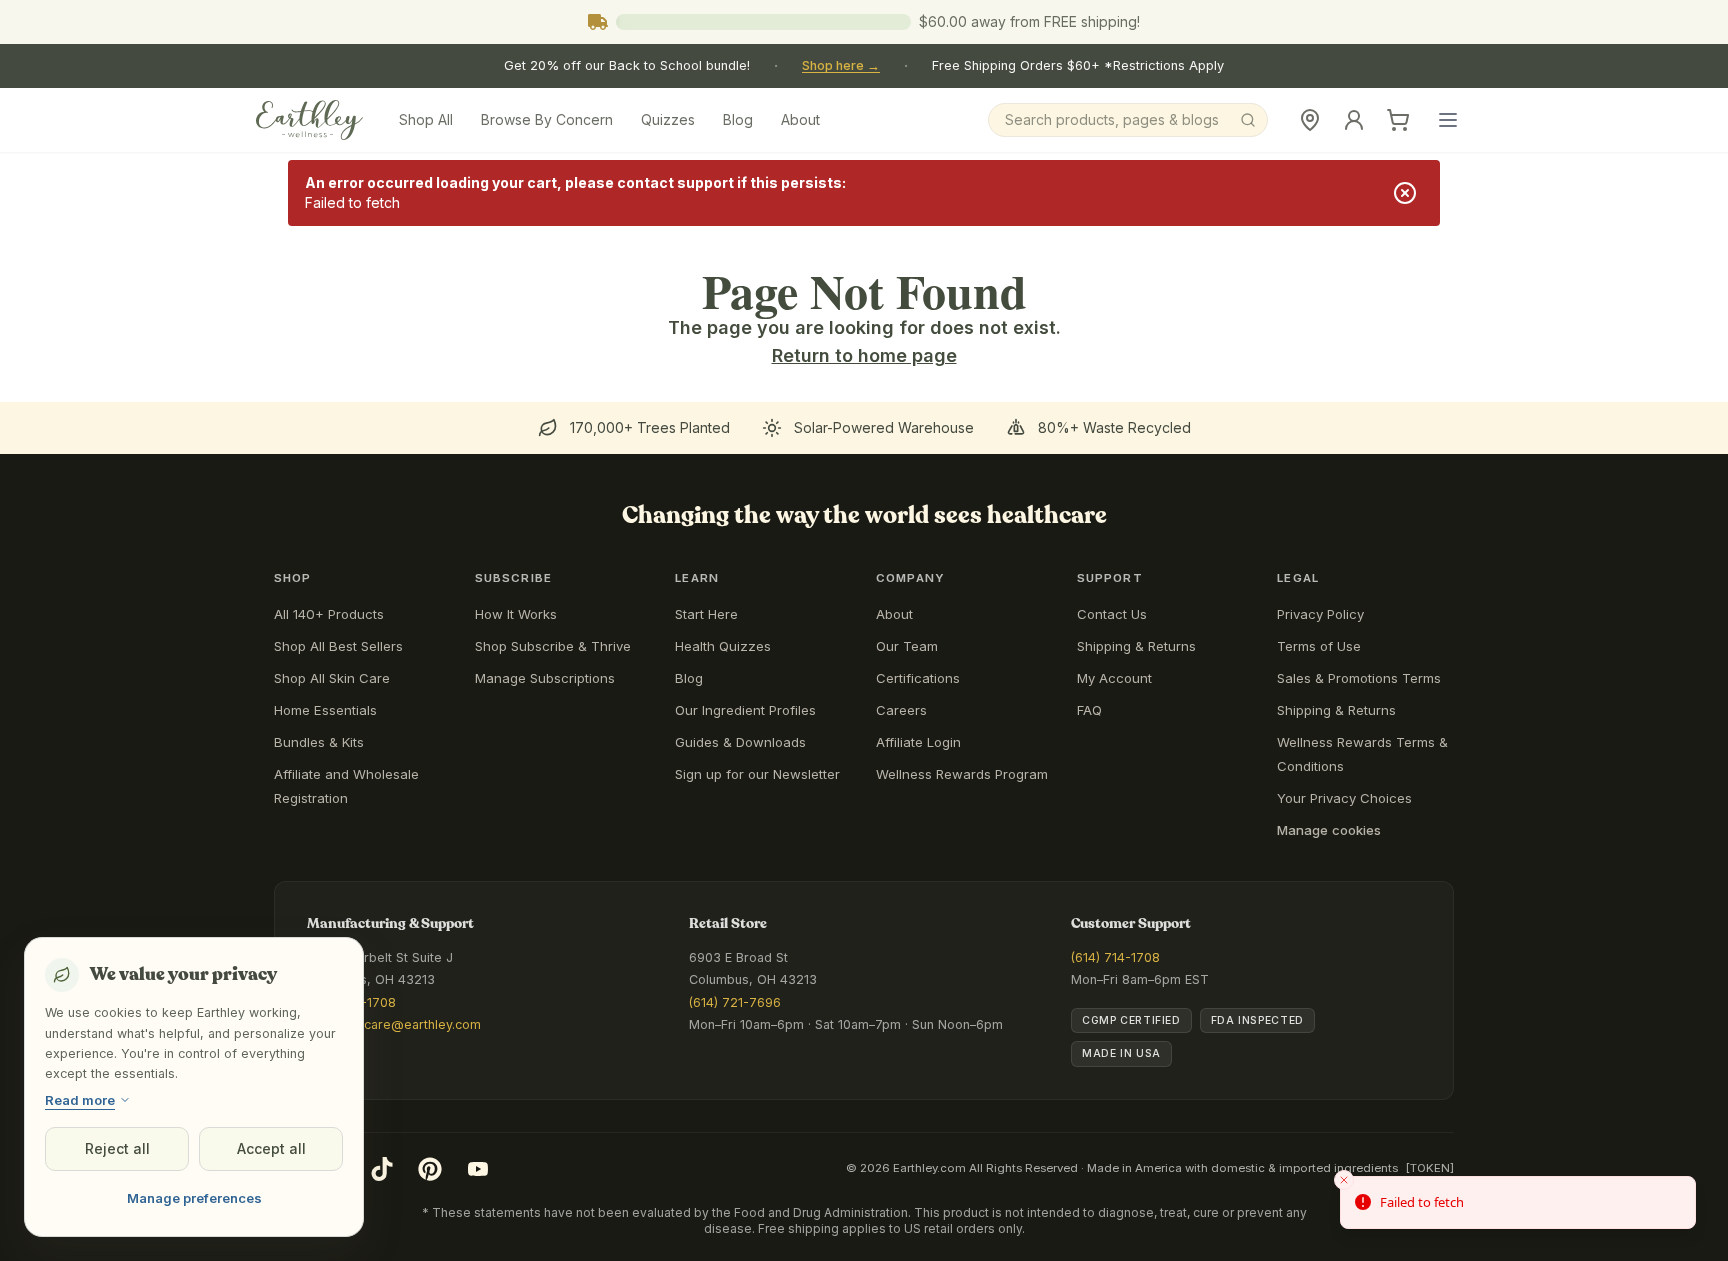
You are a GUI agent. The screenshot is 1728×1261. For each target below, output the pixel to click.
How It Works (516, 614)
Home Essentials (325, 710)
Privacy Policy (1320, 614)
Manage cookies (1329, 830)
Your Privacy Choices (1344, 798)
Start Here (706, 614)
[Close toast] (1344, 1180)
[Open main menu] (1448, 120)
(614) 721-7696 (735, 1002)
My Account (1114, 678)
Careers (901, 710)
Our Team (907, 646)
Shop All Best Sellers (338, 646)
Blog (738, 119)
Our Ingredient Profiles (745, 710)
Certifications (918, 678)
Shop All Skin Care (332, 678)
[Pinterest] (430, 1169)
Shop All (426, 119)
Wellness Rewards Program (962, 774)
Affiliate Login (918, 742)
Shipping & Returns (1136, 646)
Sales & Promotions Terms (1359, 678)
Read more (80, 1100)
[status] (1518, 1203)
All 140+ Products (329, 614)
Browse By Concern (547, 119)
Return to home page (864, 355)
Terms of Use (1319, 646)
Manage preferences (194, 1198)
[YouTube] (478, 1169)
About (800, 119)
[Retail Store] (1310, 120)
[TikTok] (382, 1169)
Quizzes (668, 119)
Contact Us (1112, 614)
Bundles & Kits (319, 742)
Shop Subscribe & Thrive (553, 646)
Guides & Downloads (740, 742)
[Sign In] (1354, 120)
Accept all (271, 1148)
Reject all (117, 1148)
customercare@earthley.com (394, 1024)
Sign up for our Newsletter (757, 774)
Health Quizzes (723, 646)
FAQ (1089, 710)
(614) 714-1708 (1115, 957)
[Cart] (1398, 120)
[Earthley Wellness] (309, 120)
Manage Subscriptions (545, 678)
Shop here (841, 65)
